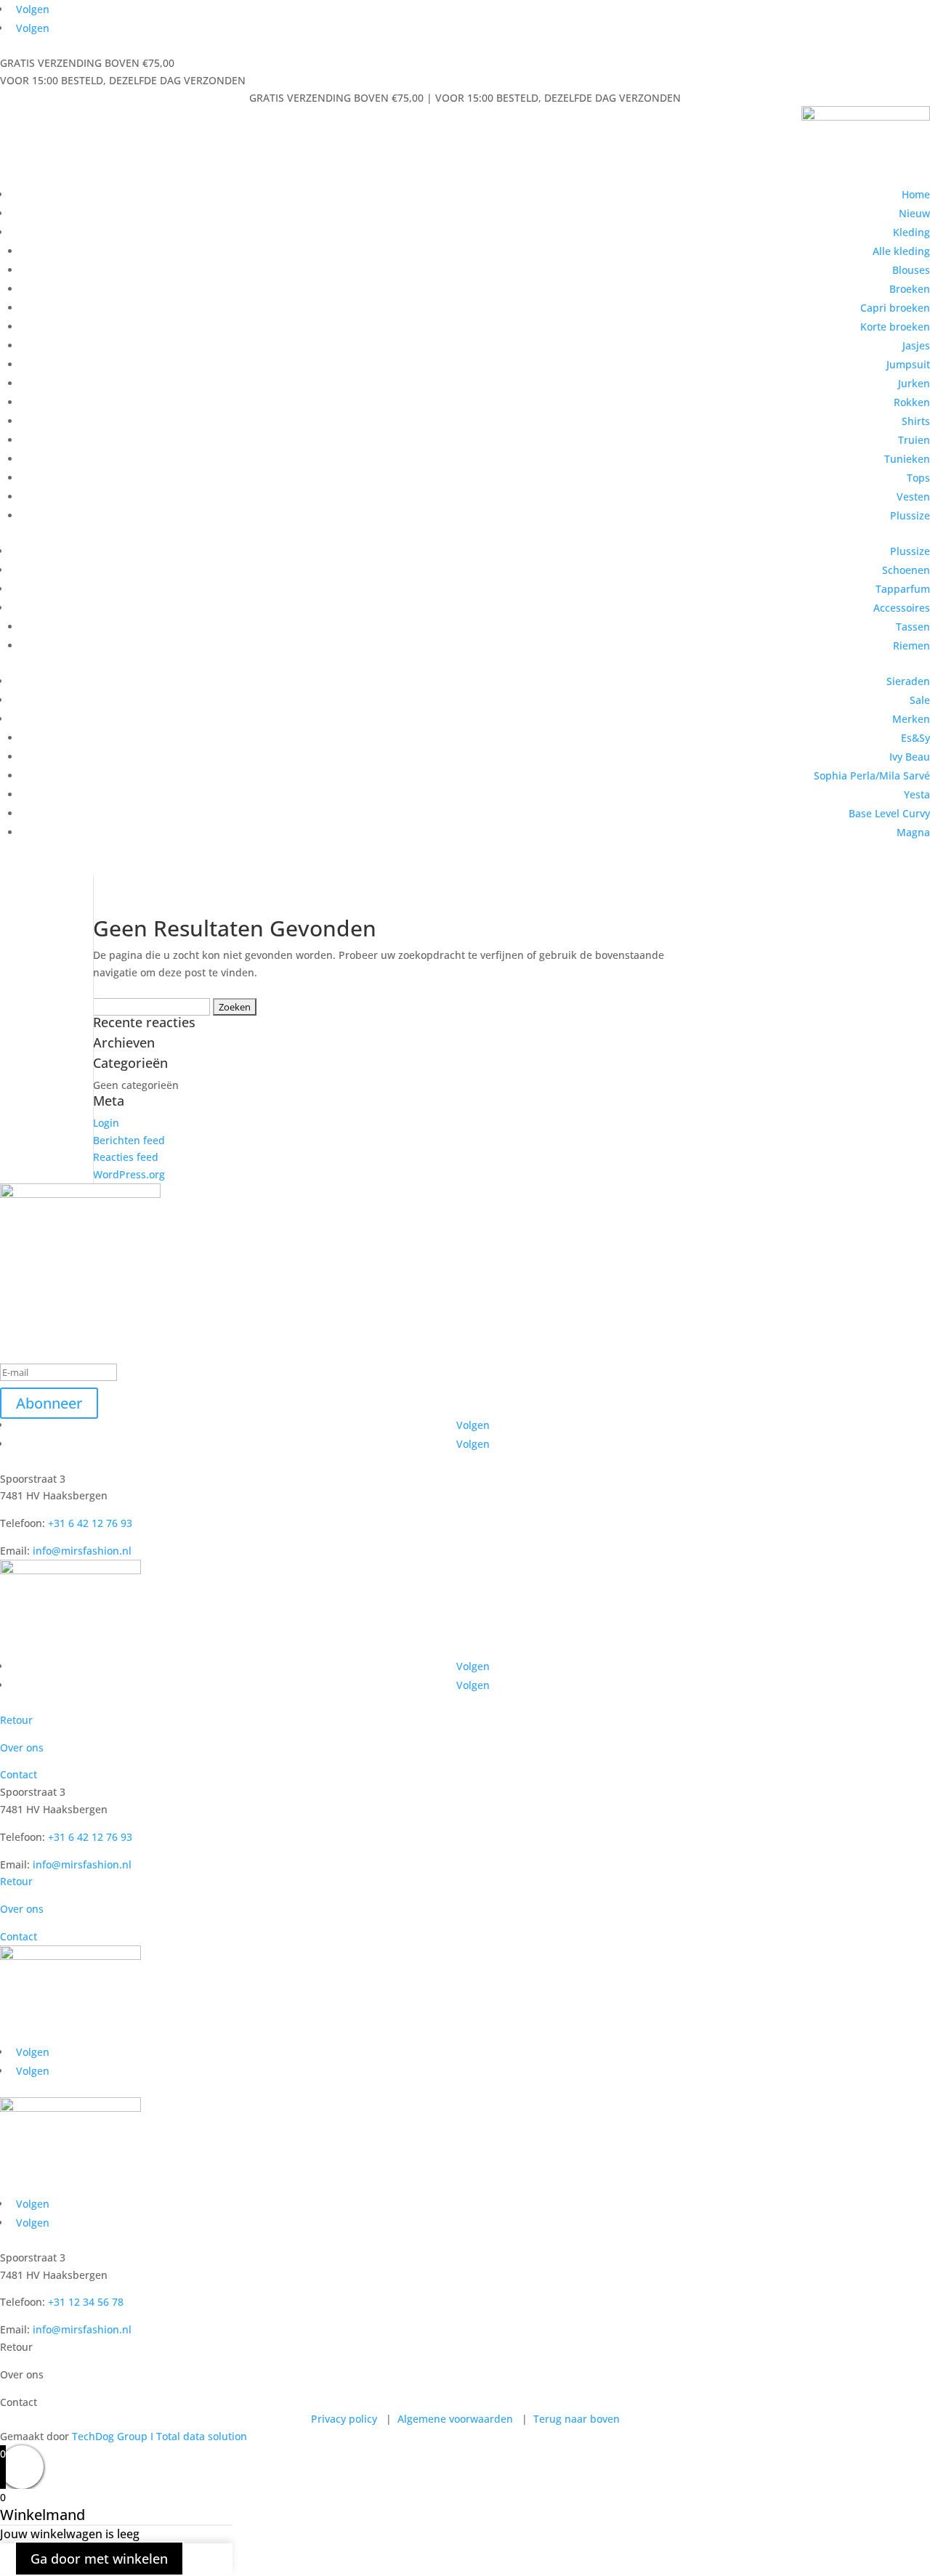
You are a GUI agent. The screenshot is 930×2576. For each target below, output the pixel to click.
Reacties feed (126, 1157)
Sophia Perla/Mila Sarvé (872, 775)
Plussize (910, 515)
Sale (920, 700)
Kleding (911, 232)
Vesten (913, 497)
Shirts (916, 421)
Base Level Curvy (889, 813)
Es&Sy (915, 738)
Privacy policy (345, 2419)
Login (106, 1123)
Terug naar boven (575, 2419)
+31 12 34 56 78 (84, 2302)
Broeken (910, 289)
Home (916, 194)
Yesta (917, 794)
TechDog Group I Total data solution (159, 2436)
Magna (913, 832)
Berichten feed (129, 1140)
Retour (16, 1720)
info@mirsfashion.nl (82, 1551)
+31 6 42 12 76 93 (89, 1523)
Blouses (911, 270)
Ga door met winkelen (99, 2559)
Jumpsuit (908, 364)
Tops (918, 478)
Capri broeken (895, 308)
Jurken (914, 383)
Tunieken (907, 459)
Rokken (912, 402)
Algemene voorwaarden (455, 2419)
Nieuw (914, 213)
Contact (19, 1774)
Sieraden (908, 681)
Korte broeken (895, 327)
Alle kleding (901, 251)
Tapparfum (903, 589)
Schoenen (906, 570)
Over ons (22, 1747)
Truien (914, 440)
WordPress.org (129, 1174)
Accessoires (902, 608)
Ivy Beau (910, 757)
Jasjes (916, 345)
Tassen (913, 627)
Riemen (911, 645)
